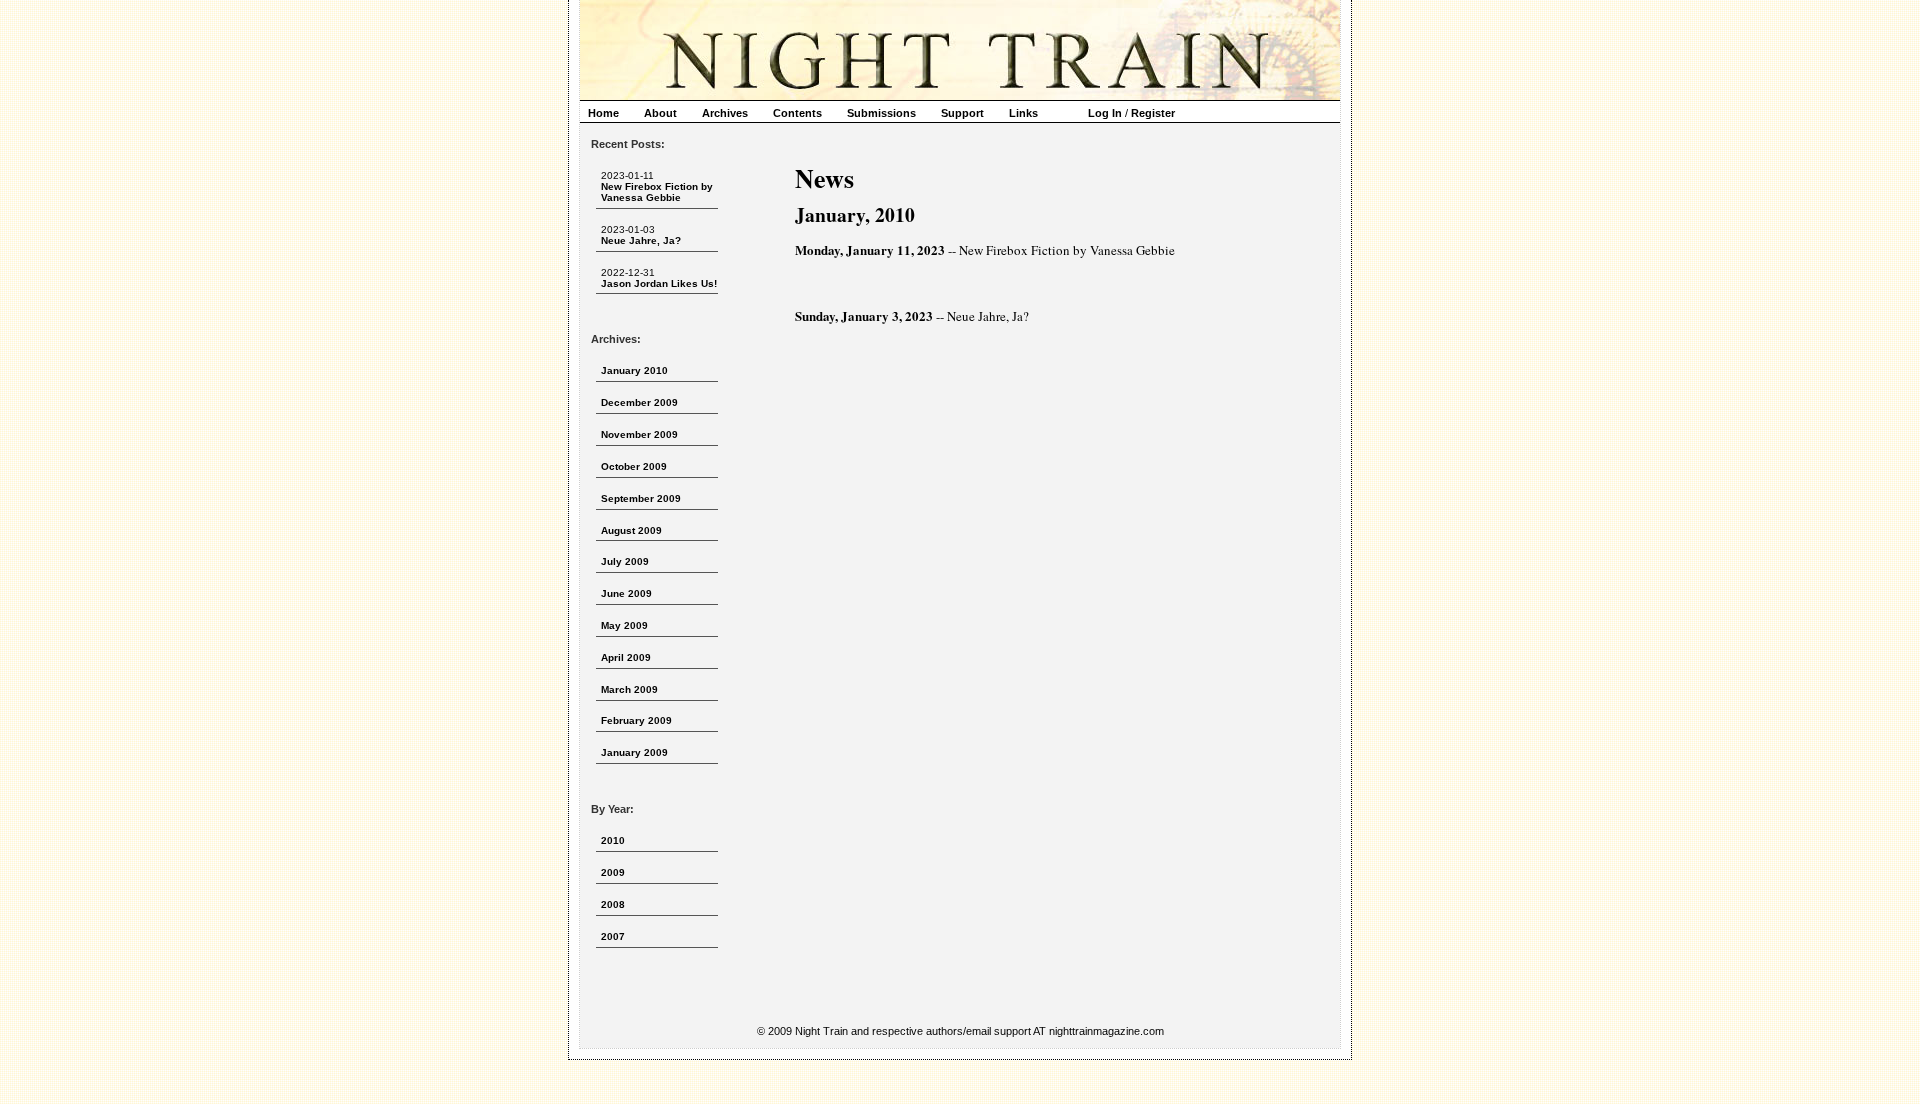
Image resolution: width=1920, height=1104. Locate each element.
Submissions (881, 113)
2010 (613, 840)
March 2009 (629, 689)
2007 (613, 936)
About (660, 113)
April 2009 (626, 657)
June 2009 (626, 593)
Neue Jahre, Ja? (641, 240)
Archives (725, 113)
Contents (797, 113)
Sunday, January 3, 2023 (864, 315)
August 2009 (631, 530)
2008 (613, 904)
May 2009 (624, 625)
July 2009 (625, 561)
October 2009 (634, 466)
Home (603, 113)
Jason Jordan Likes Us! (659, 283)
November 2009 (639, 434)
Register (1153, 113)
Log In (1105, 113)
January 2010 (634, 370)
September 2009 (641, 498)
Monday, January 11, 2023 (870, 249)
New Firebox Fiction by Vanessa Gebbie (657, 192)
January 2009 (634, 752)
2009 (613, 872)
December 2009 (639, 402)
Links (1023, 113)
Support (962, 113)
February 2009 (636, 720)
